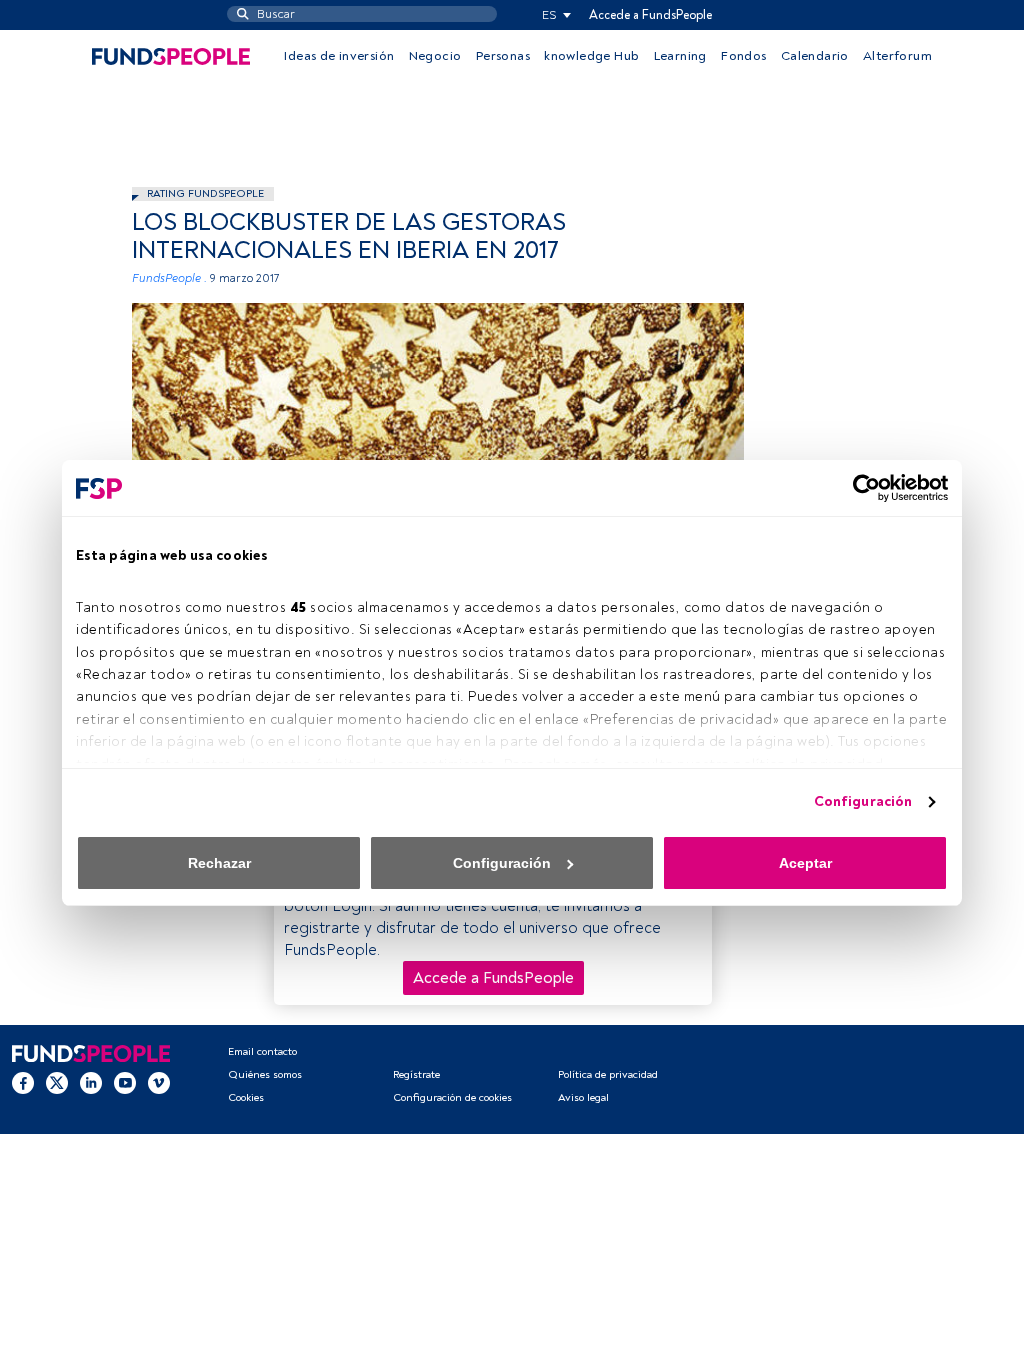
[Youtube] (125, 1082)
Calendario (815, 56)
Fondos (743, 56)
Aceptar (805, 863)
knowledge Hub (591, 56)
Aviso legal (583, 1097)
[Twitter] (57, 1082)
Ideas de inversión (339, 56)
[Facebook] (23, 1082)
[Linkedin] (91, 1082)
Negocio (435, 56)
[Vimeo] (159, 1082)
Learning (680, 56)
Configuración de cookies (452, 1097)
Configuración (863, 801)
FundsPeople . (169, 278)
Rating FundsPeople (205, 193)
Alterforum (897, 56)
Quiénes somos (265, 1074)
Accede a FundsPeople (650, 15)
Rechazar (219, 863)
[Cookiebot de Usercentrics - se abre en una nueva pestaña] (860, 488)
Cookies (246, 1097)
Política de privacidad (608, 1074)
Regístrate (416, 1074)
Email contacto (262, 1051)
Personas (503, 56)
